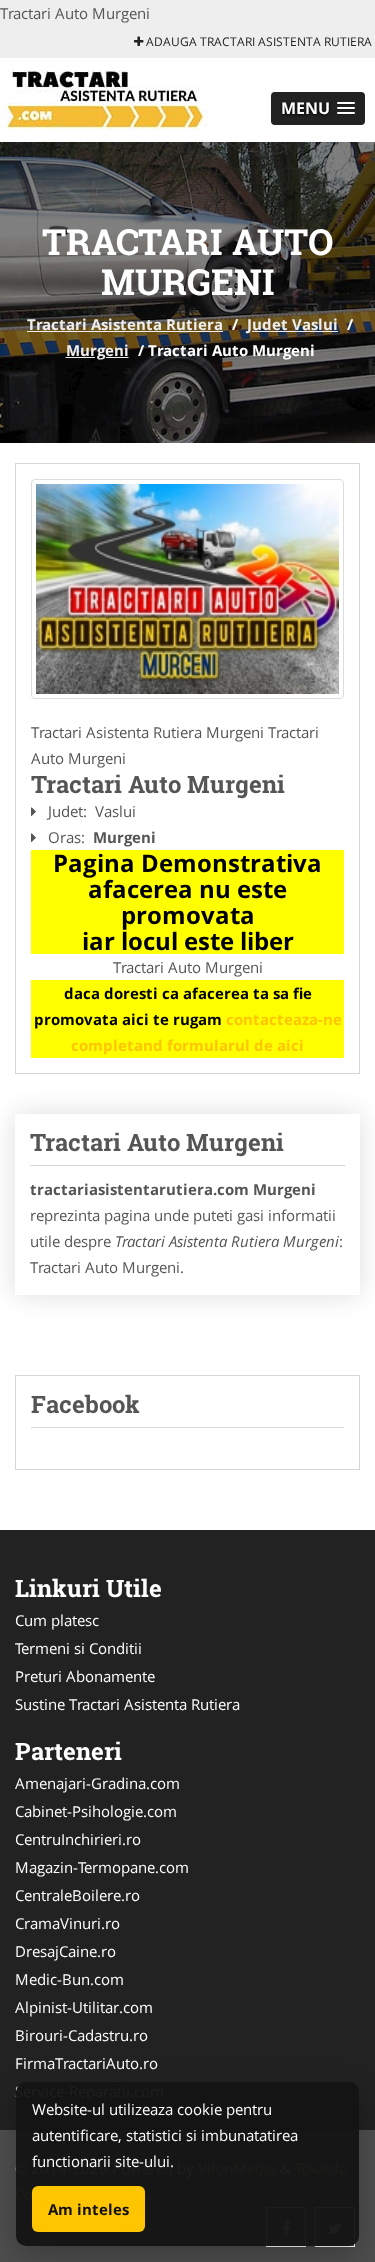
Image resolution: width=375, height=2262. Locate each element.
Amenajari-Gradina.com (97, 1783)
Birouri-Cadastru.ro (81, 2035)
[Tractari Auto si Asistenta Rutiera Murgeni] (187, 589)
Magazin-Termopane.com (102, 1867)
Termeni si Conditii (78, 1648)
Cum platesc (57, 1620)
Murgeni (97, 350)
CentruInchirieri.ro (78, 1839)
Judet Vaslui (292, 324)
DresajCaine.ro (65, 1951)
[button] (318, 108)
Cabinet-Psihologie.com (96, 1811)
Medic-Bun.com (69, 1979)
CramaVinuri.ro (67, 1923)
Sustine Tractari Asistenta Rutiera (127, 1704)
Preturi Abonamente (85, 1676)
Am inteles (88, 2209)
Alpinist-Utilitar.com (84, 2007)
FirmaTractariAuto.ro (86, 2063)
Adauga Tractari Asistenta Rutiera (257, 41)
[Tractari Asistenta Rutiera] (131, 98)
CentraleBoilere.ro (77, 1895)
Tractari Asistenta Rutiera (125, 324)
